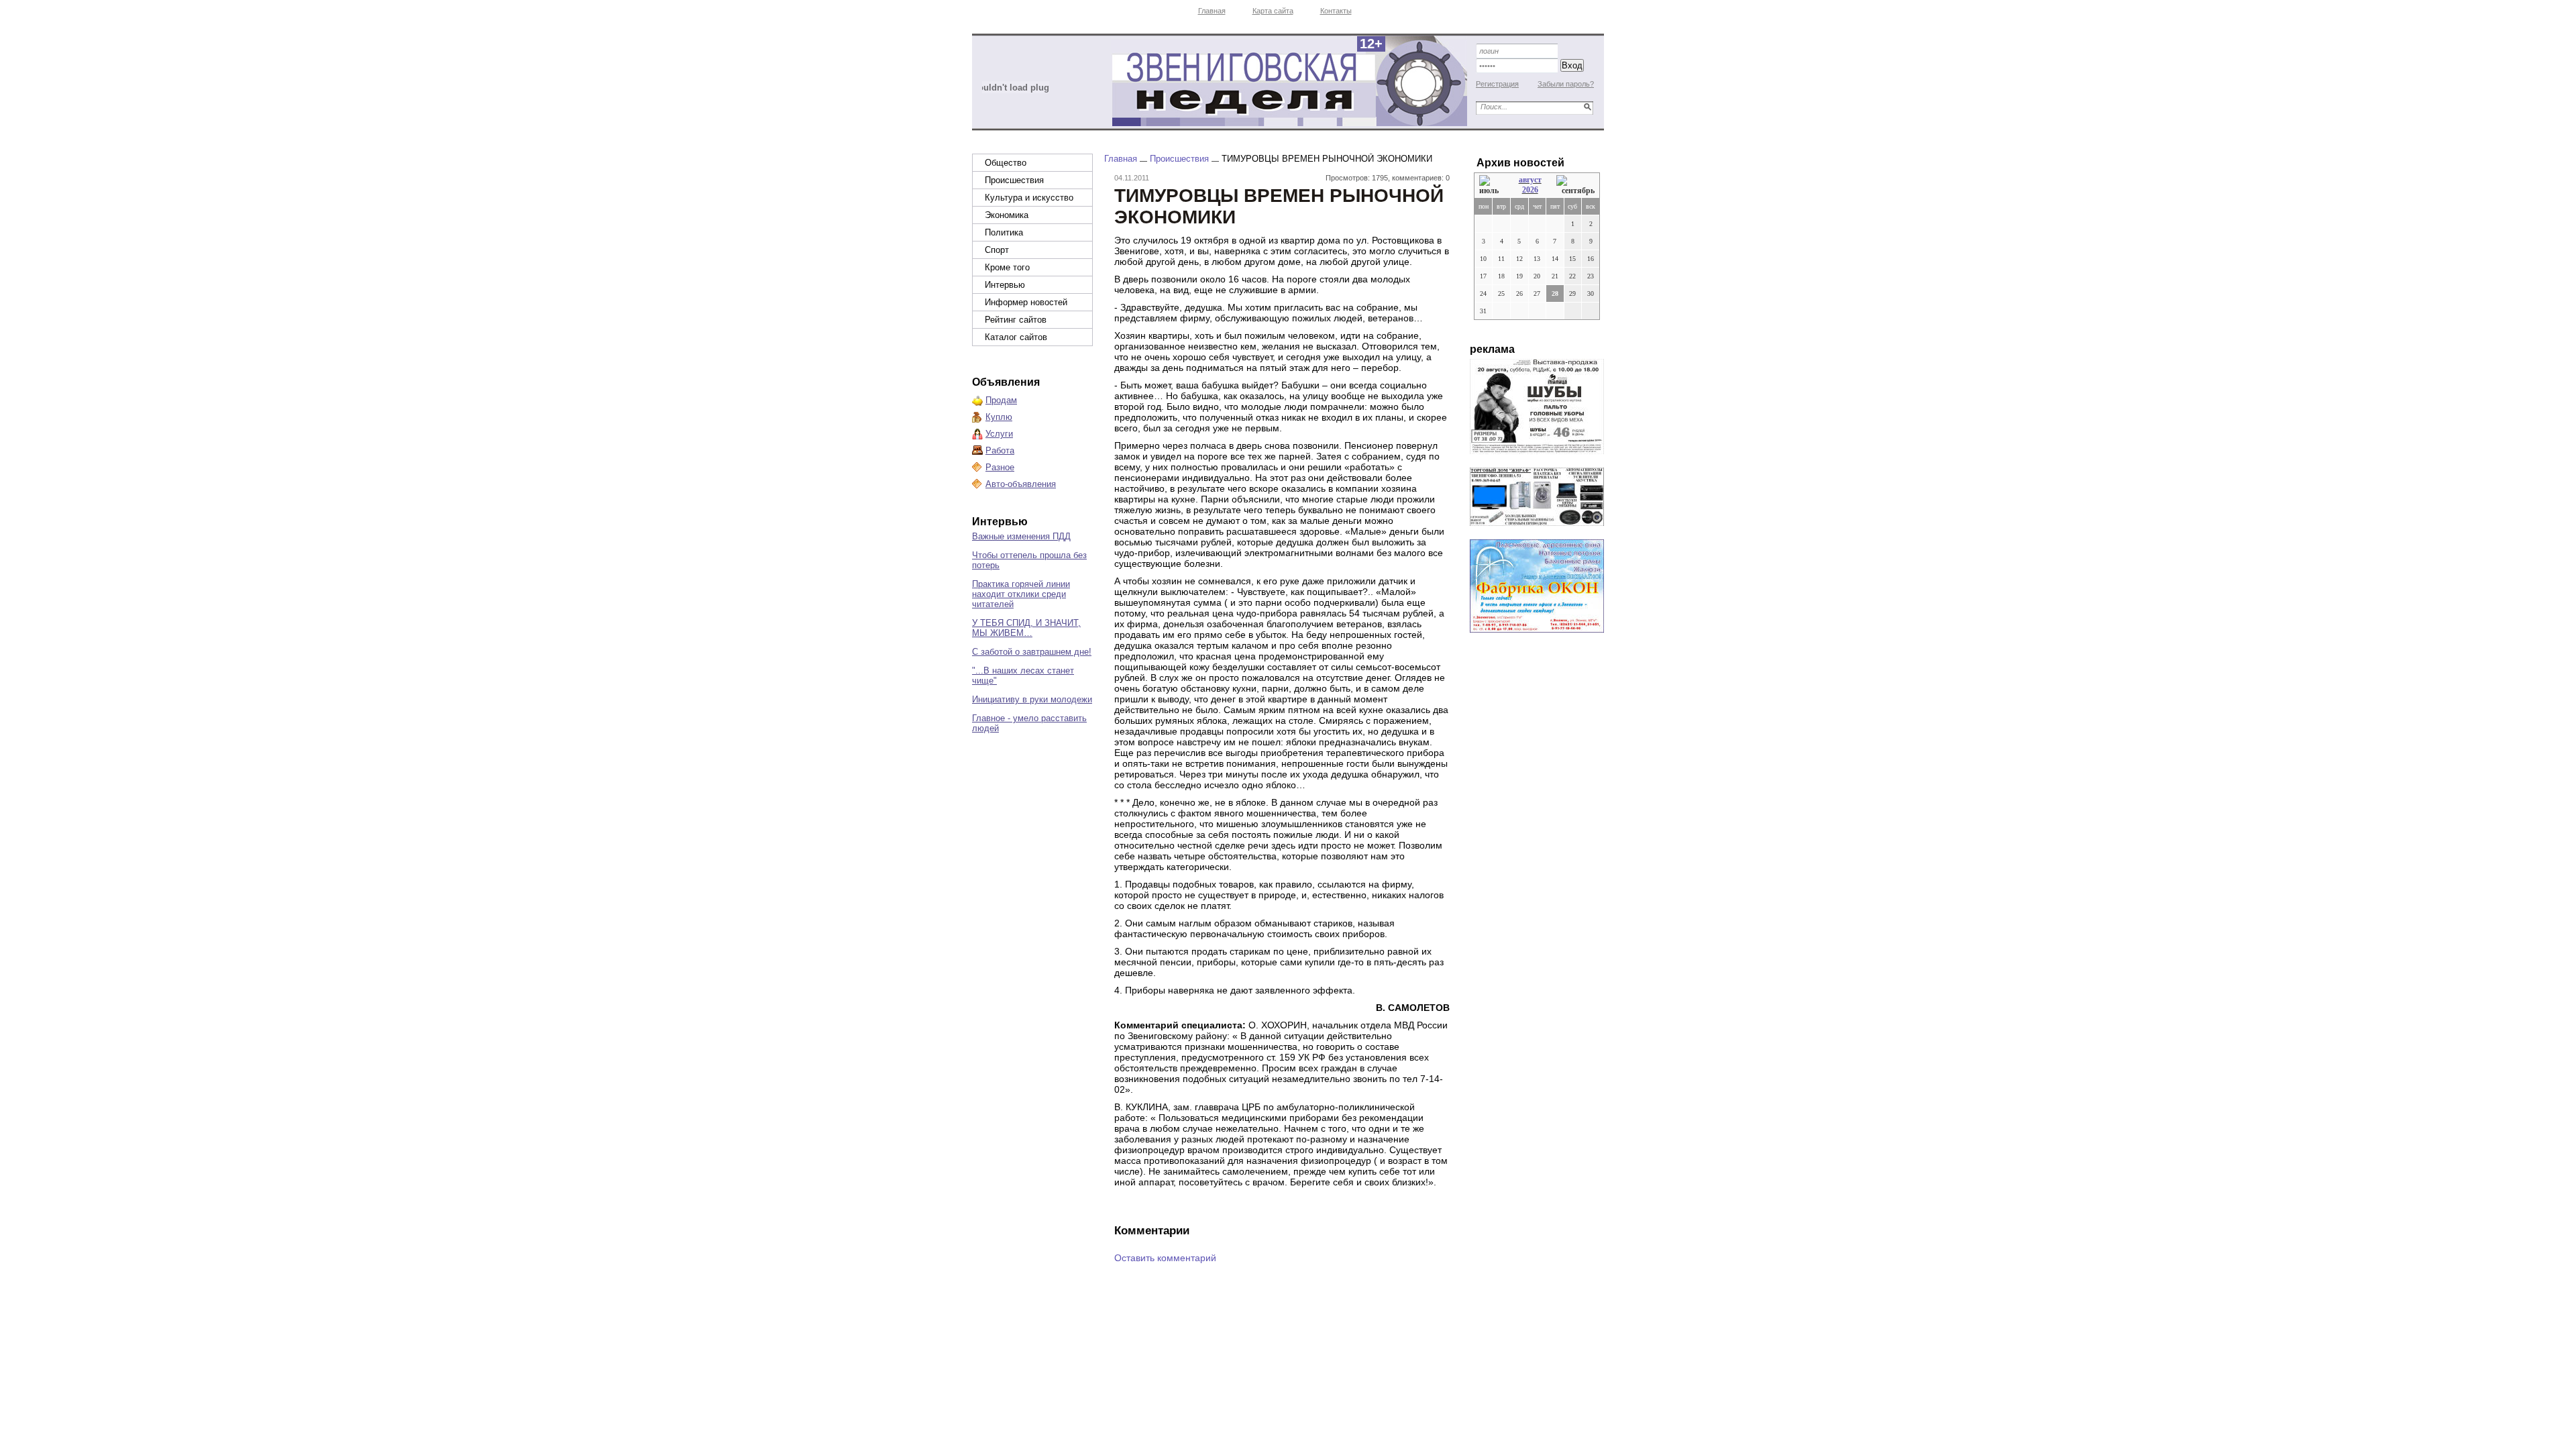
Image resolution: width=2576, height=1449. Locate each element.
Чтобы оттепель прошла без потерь (1029, 560)
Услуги (999, 434)
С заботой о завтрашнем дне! (1032, 652)
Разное (1000, 467)
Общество (1006, 163)
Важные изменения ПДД (1021, 536)
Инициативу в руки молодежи (1032, 699)
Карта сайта (1273, 11)
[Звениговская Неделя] (1289, 81)
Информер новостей (1026, 302)
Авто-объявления (1021, 484)
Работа (1000, 450)
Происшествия (1014, 180)
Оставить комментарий (1165, 1258)
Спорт (997, 250)
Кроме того (1007, 267)
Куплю (999, 417)
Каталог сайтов (1016, 337)
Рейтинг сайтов (1016, 320)
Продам (1001, 400)
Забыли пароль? (1566, 84)
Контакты (1336, 11)
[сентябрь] (1575, 185)
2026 (1530, 190)
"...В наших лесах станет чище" (1023, 676)
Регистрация (1497, 84)
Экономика (1007, 215)
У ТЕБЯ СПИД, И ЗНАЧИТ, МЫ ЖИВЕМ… (1026, 628)
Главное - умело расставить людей (1029, 723)
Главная (1212, 11)
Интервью (1005, 285)
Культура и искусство (1029, 198)
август (1530, 180)
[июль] (1491, 185)
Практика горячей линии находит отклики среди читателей (1021, 594)
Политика (1004, 232)
